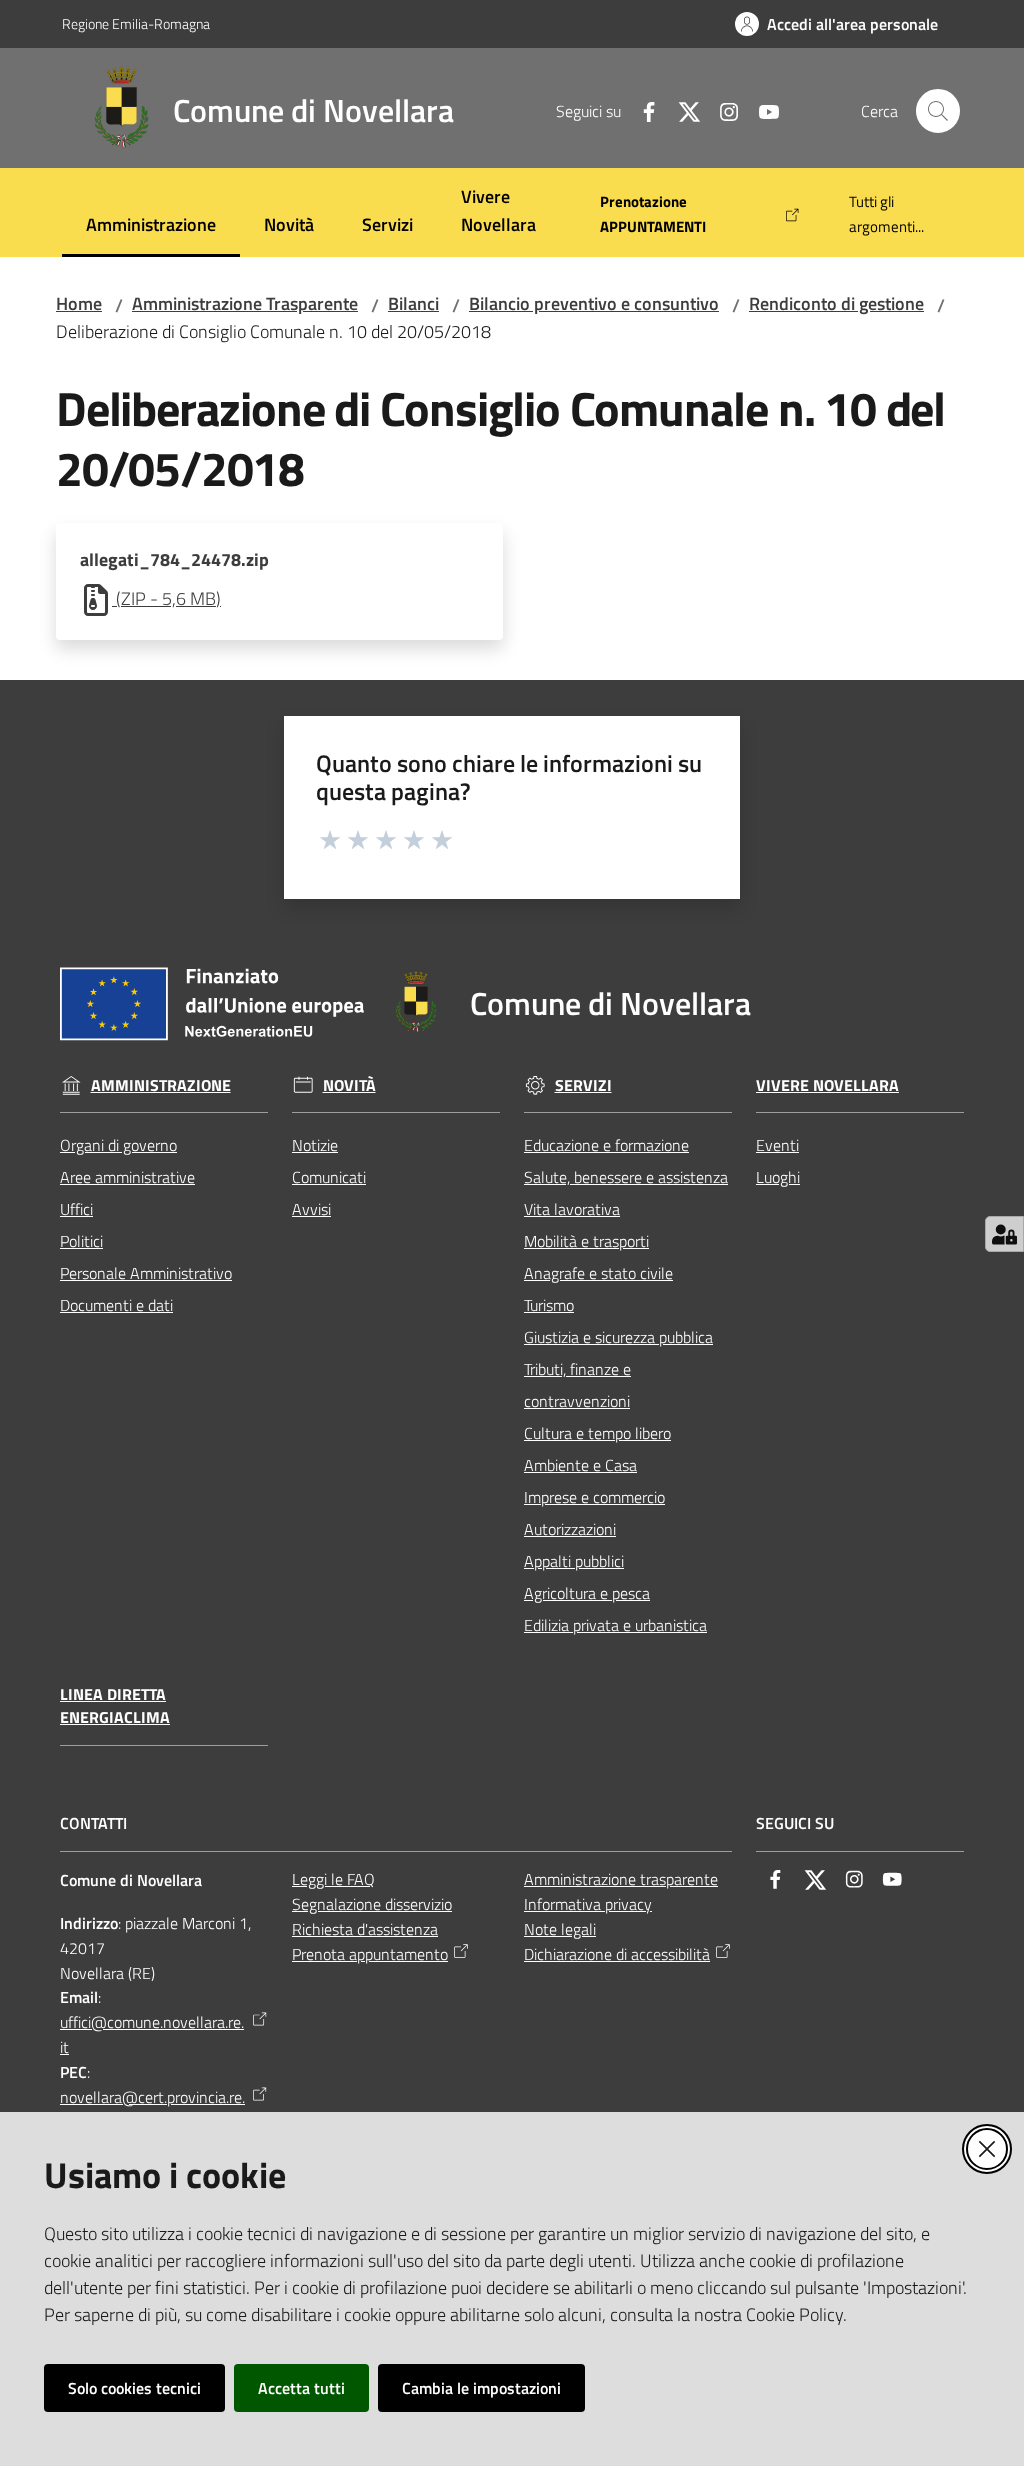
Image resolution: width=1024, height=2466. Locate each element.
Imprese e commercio (594, 1497)
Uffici (76, 1209)
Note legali (560, 1929)
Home (79, 303)
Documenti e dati (116, 1305)
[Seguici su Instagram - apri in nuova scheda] (721, 110)
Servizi (583, 1085)
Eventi (777, 1145)
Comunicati (329, 1177)
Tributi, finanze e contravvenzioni (577, 1385)
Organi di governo (118, 1145)
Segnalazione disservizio (372, 1904)
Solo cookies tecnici (134, 2388)
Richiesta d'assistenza (365, 1929)
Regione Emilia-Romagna (136, 23)
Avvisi (311, 1209)
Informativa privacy (588, 1904)
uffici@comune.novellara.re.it (152, 2034)
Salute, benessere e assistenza (626, 1177)
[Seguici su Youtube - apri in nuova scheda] (761, 110)
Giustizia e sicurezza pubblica (618, 1337)
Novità (349, 1085)
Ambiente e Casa (580, 1465)
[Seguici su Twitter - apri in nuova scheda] (681, 110)
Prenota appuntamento (370, 1954)
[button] (938, 111)
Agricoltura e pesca (587, 1593)
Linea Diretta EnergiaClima (115, 1706)
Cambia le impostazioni (481, 2388)
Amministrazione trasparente (621, 1879)
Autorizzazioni (570, 1529)
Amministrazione (161, 1085)
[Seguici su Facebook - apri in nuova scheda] (641, 110)
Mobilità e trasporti (586, 1241)
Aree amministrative (127, 1177)
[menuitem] (151, 226)
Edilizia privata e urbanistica (615, 1625)
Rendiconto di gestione (836, 303)
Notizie (315, 1145)
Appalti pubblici (574, 1561)
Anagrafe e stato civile (598, 1273)
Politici (81, 1241)
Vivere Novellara (827, 1085)
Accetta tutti (301, 2388)
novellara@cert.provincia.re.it (152, 2109)
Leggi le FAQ (333, 1879)
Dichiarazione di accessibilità (617, 1954)
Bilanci (413, 303)
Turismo (549, 1305)
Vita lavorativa (572, 1209)
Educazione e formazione (606, 1145)
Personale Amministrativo (146, 1273)
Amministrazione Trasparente (245, 303)
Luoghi (778, 1177)
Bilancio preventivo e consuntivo (594, 303)
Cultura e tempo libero (597, 1433)
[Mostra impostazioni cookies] (1004, 1234)
